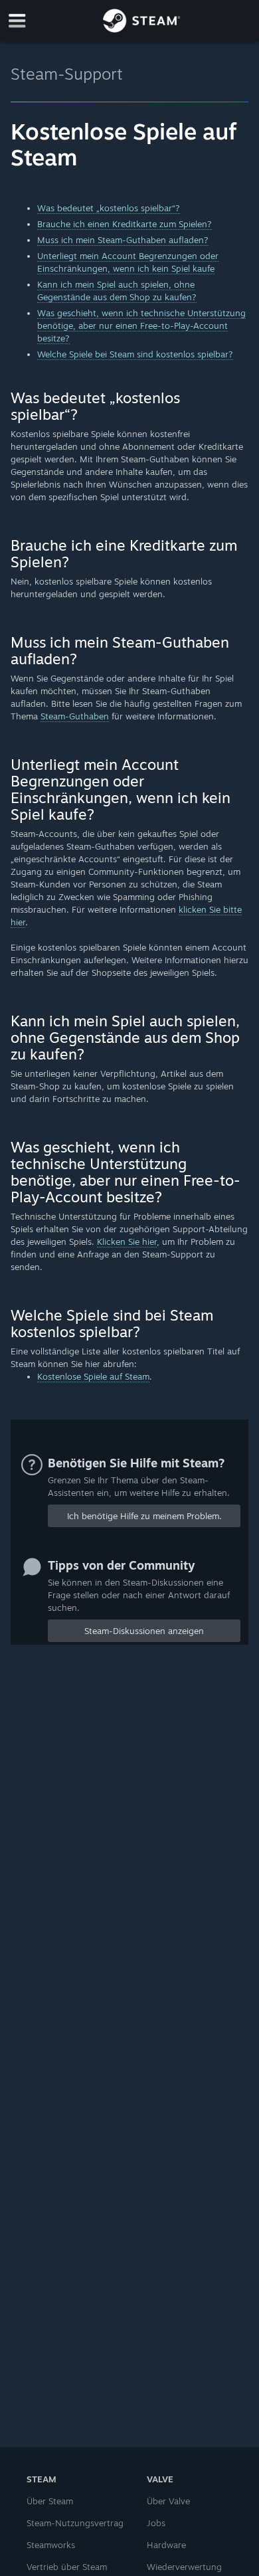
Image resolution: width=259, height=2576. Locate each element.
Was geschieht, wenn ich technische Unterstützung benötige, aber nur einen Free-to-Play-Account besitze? (141, 325)
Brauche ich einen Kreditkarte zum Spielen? (125, 224)
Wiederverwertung (184, 2567)
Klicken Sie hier (127, 1242)
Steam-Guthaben (75, 716)
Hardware (166, 2545)
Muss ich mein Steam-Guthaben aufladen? (123, 240)
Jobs (156, 2523)
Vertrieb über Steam (67, 2567)
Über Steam (50, 2501)
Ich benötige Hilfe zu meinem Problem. (144, 1516)
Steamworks (51, 2545)
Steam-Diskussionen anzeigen (144, 1631)
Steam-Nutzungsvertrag (75, 2523)
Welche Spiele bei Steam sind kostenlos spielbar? (135, 354)
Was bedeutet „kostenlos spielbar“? (109, 208)
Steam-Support (67, 74)
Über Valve (168, 2501)
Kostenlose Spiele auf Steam (93, 1376)
